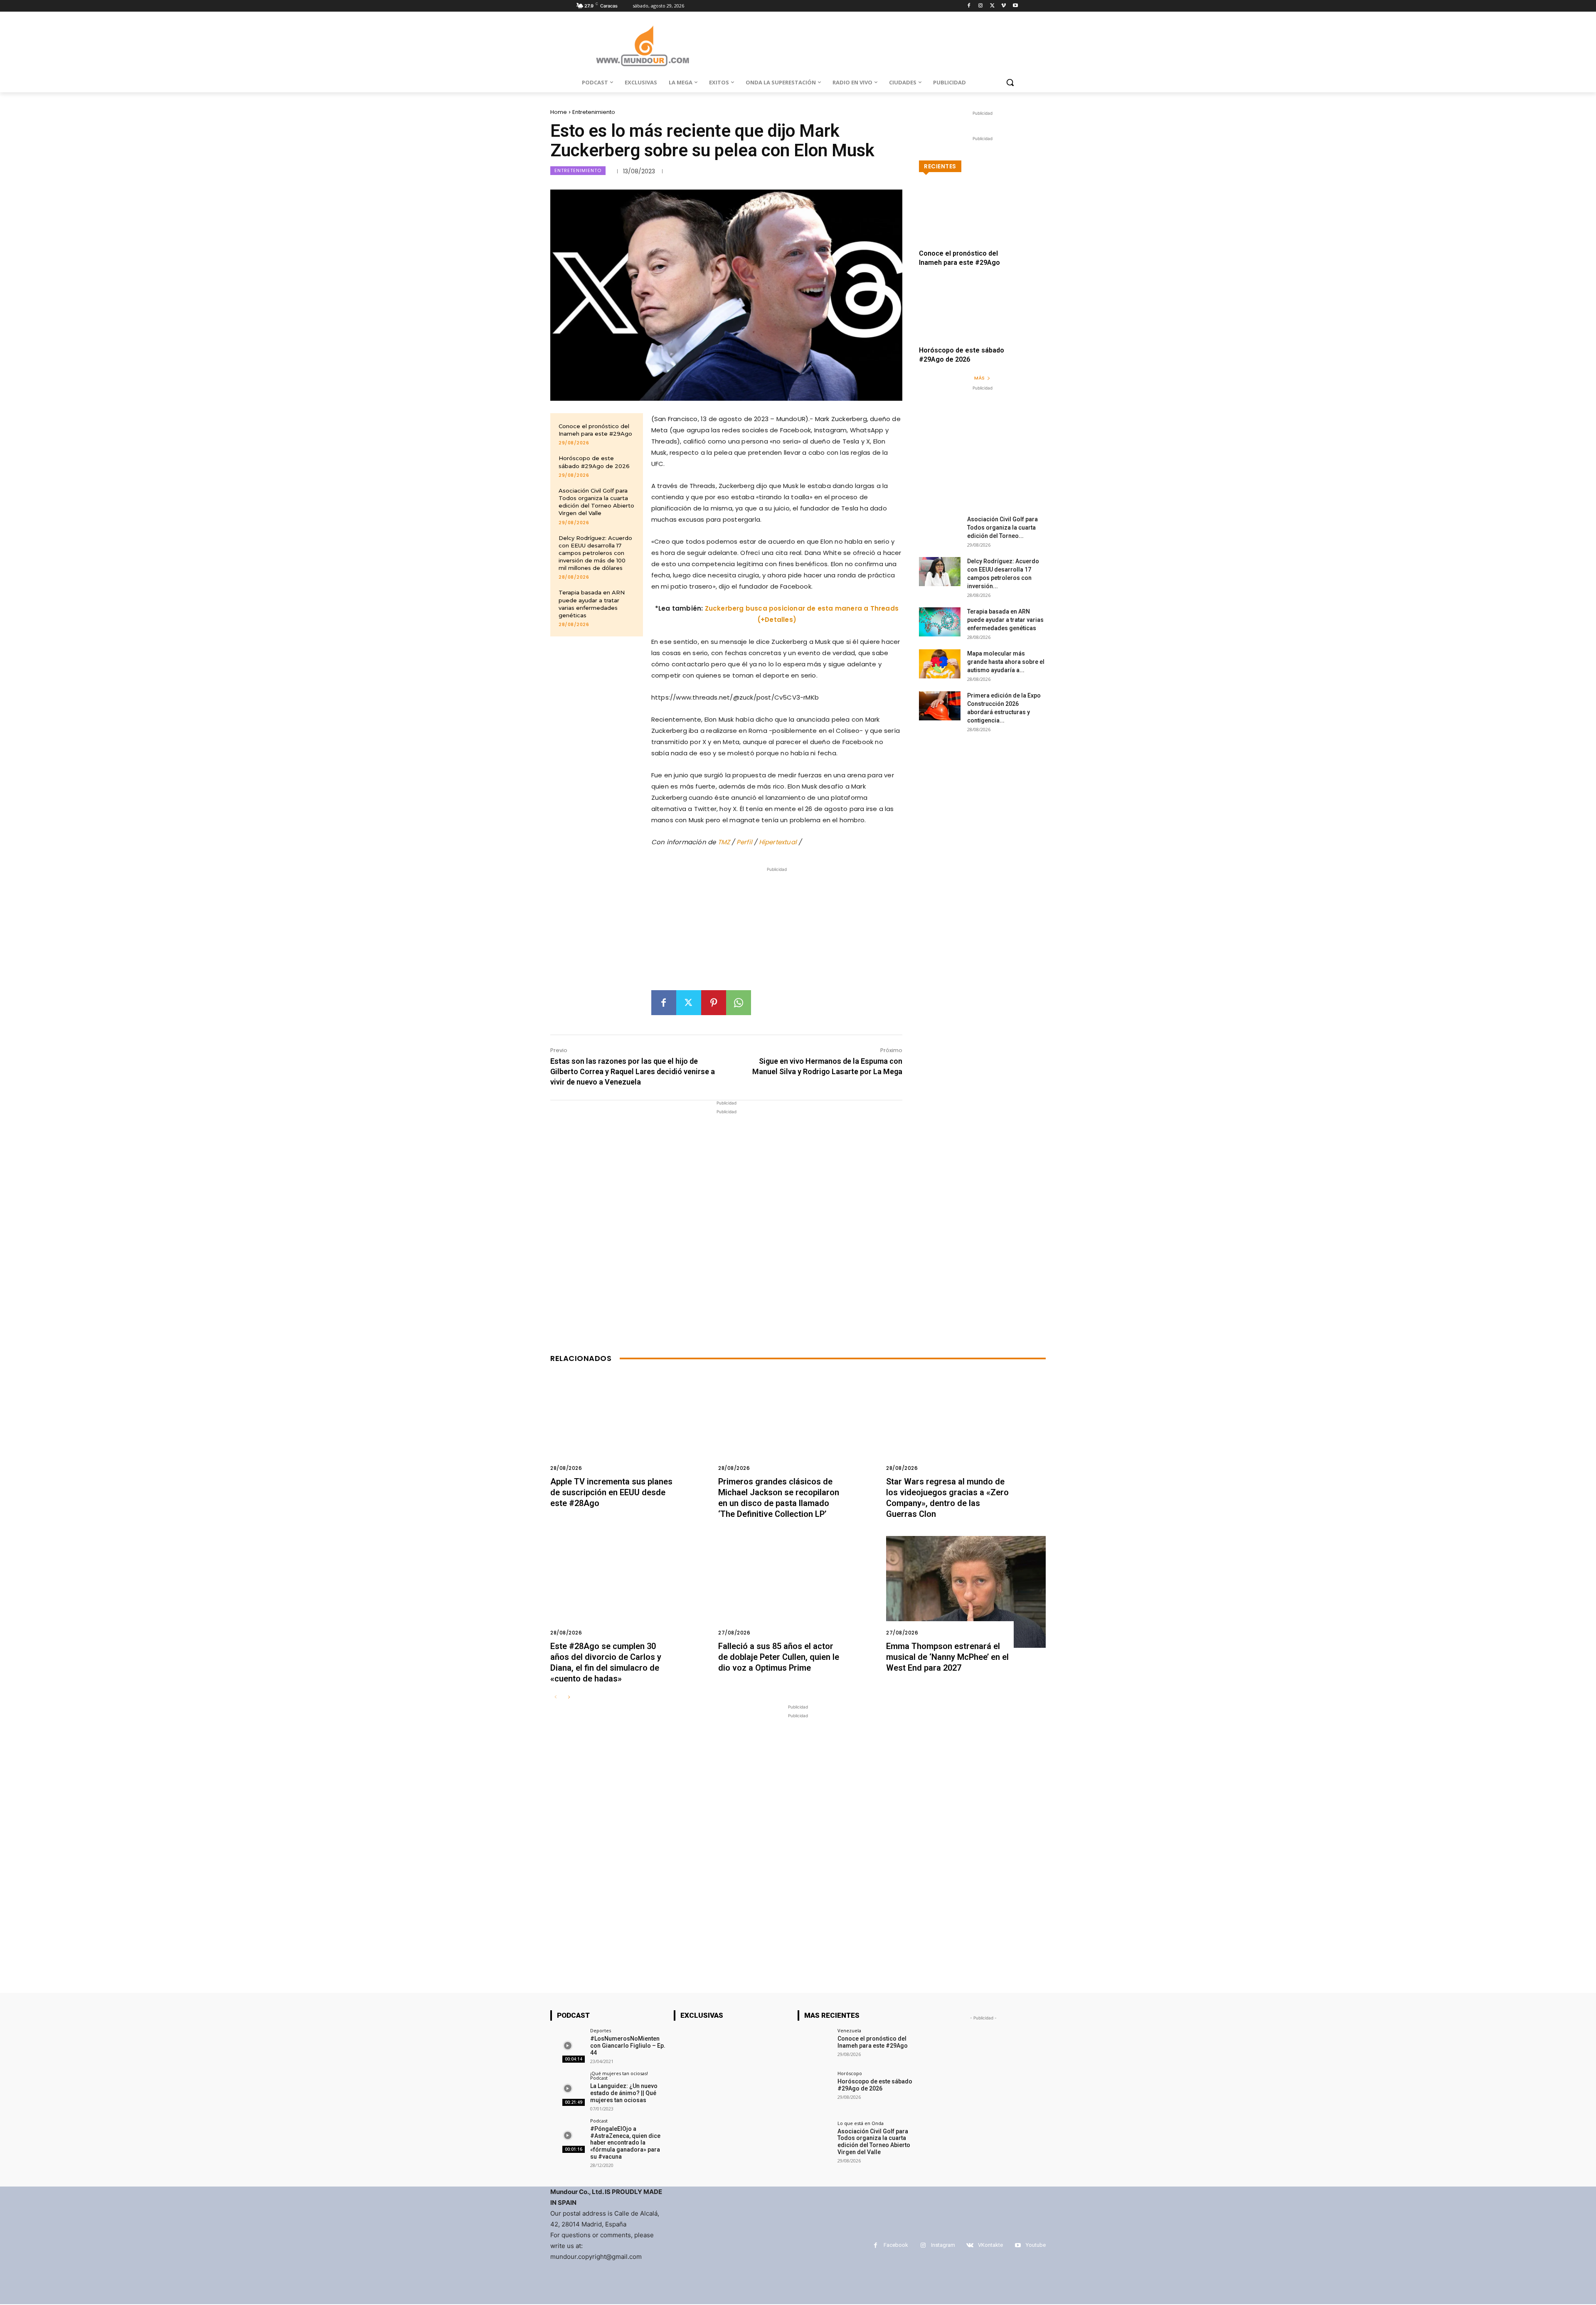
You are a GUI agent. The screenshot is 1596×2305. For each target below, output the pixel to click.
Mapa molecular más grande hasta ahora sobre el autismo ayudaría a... (1006, 662)
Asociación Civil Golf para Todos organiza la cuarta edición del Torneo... (1002, 528)
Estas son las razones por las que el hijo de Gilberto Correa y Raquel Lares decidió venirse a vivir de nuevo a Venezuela (633, 1071)
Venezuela (849, 2030)
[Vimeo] (1004, 6)
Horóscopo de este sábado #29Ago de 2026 (875, 2085)
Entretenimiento (594, 112)
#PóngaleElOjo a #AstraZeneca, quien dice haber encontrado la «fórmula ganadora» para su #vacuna (625, 2143)
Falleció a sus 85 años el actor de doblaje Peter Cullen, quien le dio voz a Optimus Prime (779, 1657)
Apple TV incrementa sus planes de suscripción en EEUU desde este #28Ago (611, 1492)
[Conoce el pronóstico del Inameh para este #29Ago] (982, 221)
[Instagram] (981, 6)
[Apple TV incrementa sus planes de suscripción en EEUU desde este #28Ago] (630, 1428)
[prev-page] (555, 1697)
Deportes (601, 2030)
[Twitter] (992, 6)
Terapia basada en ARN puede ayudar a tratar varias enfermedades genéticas (1005, 620)
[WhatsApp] (739, 1003)
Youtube (1036, 2245)
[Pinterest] (714, 1003)
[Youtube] (1015, 6)
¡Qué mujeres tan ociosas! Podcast (619, 2076)
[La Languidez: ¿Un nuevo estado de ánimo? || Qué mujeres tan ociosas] (568, 2088)
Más (979, 378)
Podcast (599, 2121)
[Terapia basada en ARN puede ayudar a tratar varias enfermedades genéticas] (940, 622)
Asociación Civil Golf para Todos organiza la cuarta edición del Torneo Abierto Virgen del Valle (596, 502)
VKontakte (990, 2245)
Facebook (896, 2245)
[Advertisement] (777, 932)
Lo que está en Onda (861, 2123)
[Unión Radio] (643, 46)
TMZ (725, 842)
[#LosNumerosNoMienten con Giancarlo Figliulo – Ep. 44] (568, 2045)
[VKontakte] (970, 2245)
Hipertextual (779, 842)
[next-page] (569, 1697)
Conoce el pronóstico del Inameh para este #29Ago (595, 430)
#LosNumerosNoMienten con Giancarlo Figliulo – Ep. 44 (628, 2046)
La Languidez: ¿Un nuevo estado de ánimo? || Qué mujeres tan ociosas (624, 2093)
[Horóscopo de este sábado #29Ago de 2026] (982, 318)
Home (559, 112)
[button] (1010, 82)
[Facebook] (969, 6)
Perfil (745, 842)
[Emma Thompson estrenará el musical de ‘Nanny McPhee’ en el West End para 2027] (966, 1592)
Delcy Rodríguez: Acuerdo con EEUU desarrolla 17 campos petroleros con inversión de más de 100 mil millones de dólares (595, 553)
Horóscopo (850, 2073)
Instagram (943, 2245)
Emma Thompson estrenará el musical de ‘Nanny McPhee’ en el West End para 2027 (947, 1657)
